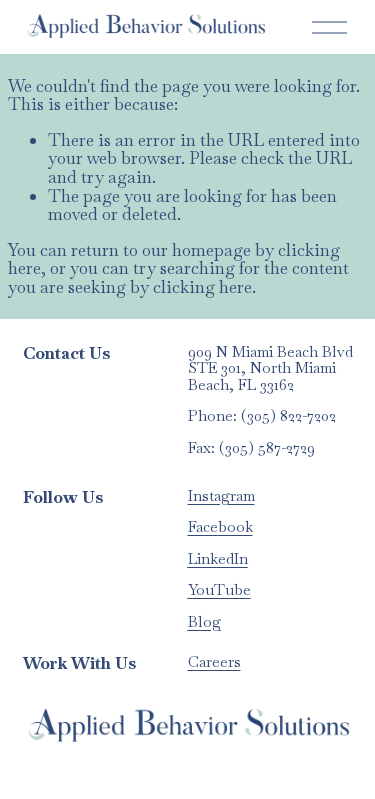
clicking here (202, 287)
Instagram (221, 496)
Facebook (220, 527)
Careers (214, 662)
